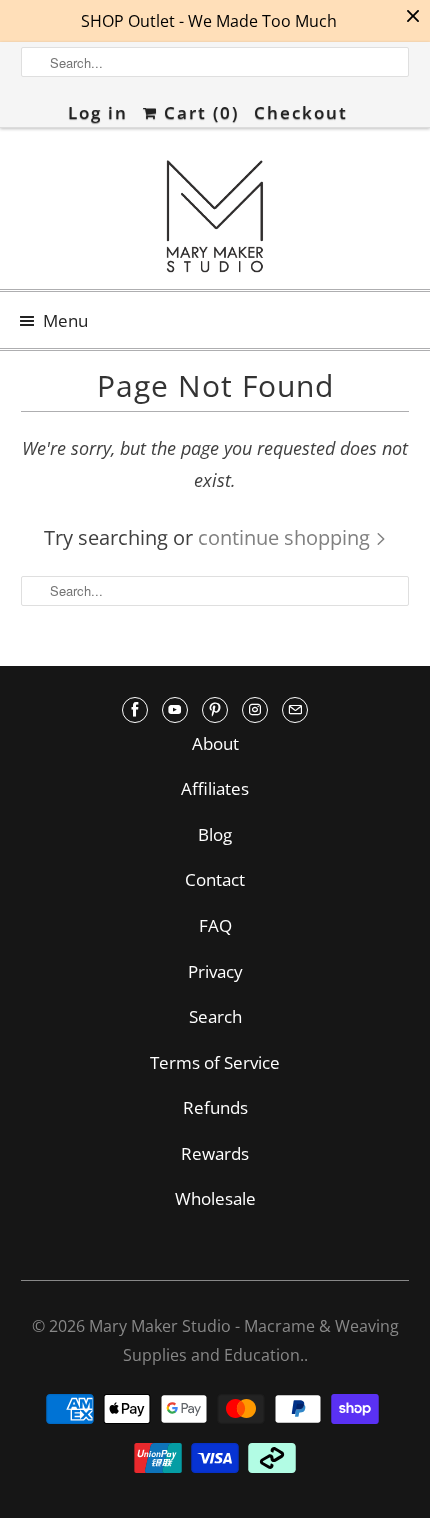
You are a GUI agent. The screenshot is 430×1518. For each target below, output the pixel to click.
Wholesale (215, 1198)
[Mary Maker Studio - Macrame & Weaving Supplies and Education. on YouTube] (175, 710)
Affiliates (215, 788)
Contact (215, 879)
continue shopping (286, 537)
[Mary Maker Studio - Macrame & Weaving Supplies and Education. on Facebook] (135, 710)
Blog (215, 834)
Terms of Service (215, 1062)
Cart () (198, 112)
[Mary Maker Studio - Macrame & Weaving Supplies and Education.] (215, 216)
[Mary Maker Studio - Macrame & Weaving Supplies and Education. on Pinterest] (215, 710)
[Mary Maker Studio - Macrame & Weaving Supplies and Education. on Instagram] (255, 710)
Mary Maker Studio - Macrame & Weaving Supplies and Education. (244, 1340)
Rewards (215, 1153)
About (215, 743)
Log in (98, 112)
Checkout (301, 112)
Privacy (215, 971)
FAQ (215, 925)
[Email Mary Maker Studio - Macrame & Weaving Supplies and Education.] (295, 710)
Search (215, 1016)
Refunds (215, 1107)
